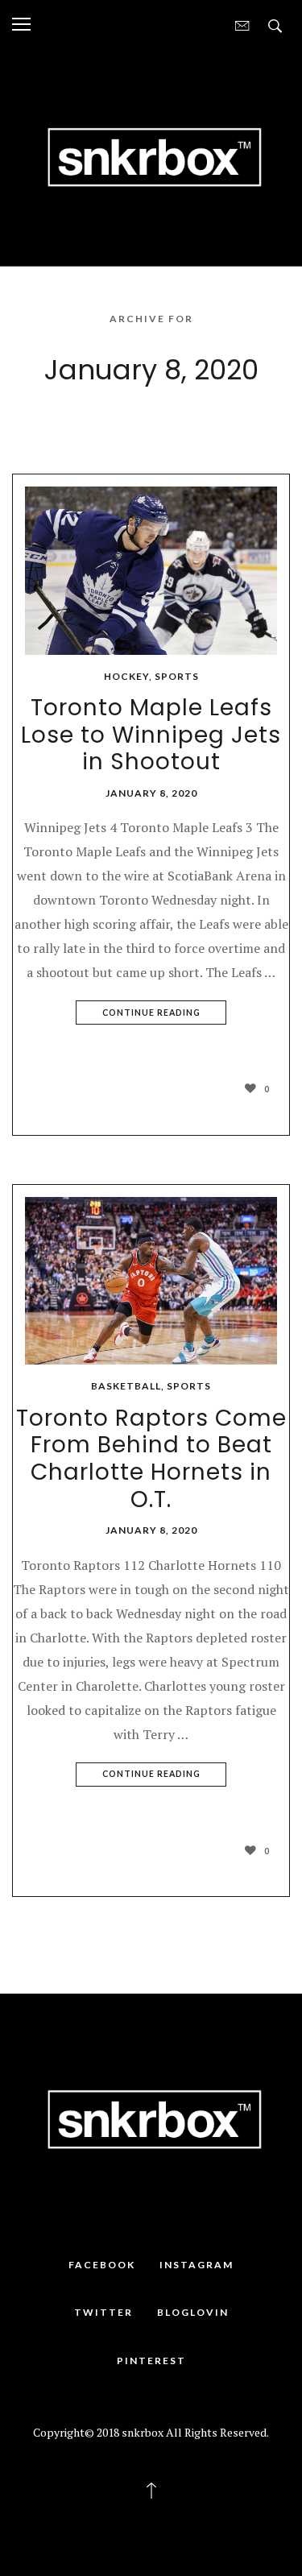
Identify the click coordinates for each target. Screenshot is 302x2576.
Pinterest (151, 2361)
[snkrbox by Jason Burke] (151, 155)
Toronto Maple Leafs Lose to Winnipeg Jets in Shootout (151, 735)
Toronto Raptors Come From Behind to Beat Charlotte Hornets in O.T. (151, 1459)
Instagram (197, 2265)
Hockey (126, 676)
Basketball (126, 1386)
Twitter (103, 2312)
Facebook (102, 2265)
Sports (177, 676)
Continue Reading (151, 1013)
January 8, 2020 (151, 793)
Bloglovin (193, 2312)
